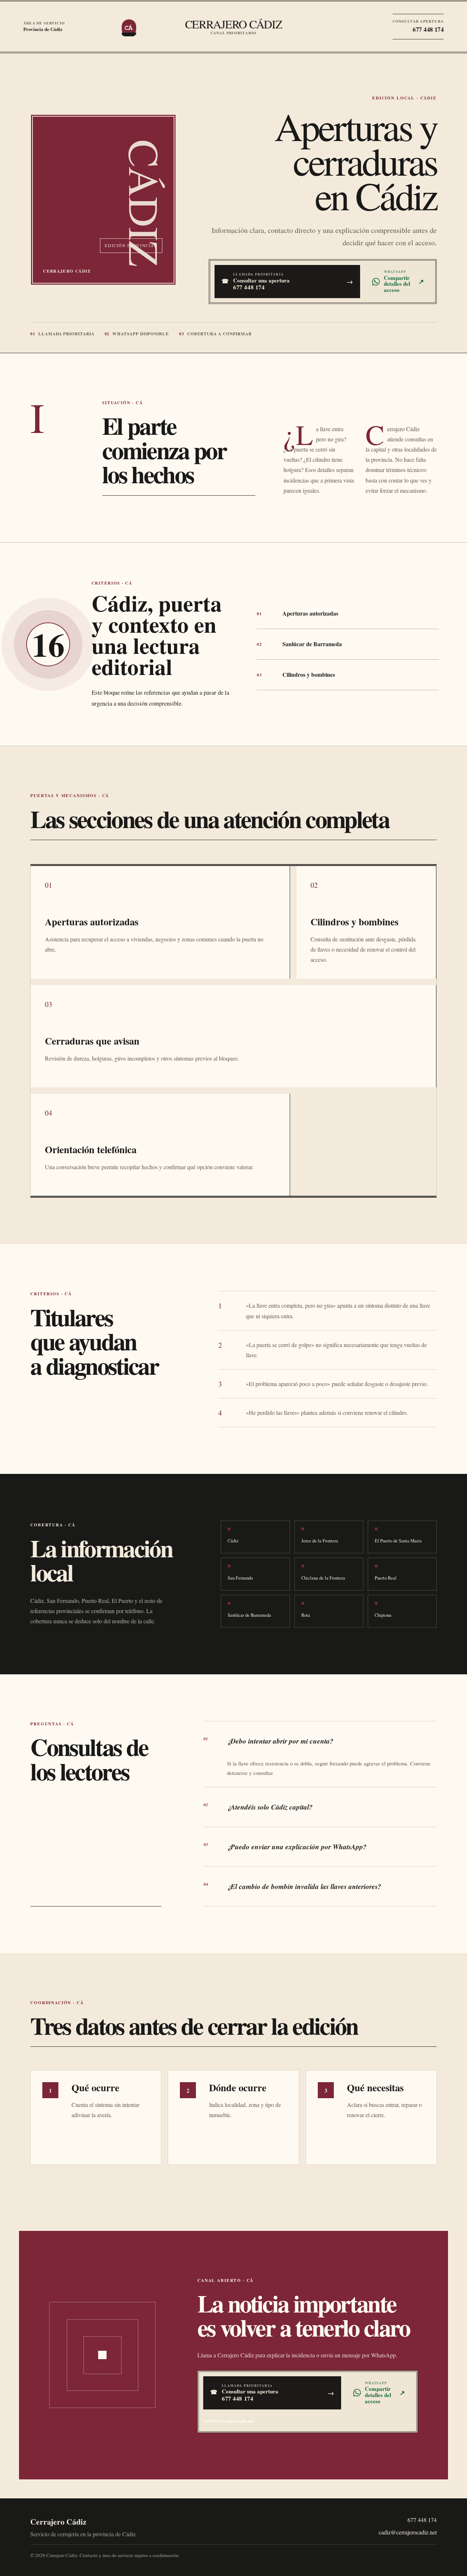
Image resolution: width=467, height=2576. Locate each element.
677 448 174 (422, 2520)
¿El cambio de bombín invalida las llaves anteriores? (292, 1886)
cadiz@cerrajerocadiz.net (229, 2421)
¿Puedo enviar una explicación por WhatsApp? (285, 1847)
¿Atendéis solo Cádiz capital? (258, 1807)
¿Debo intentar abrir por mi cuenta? (269, 1741)
